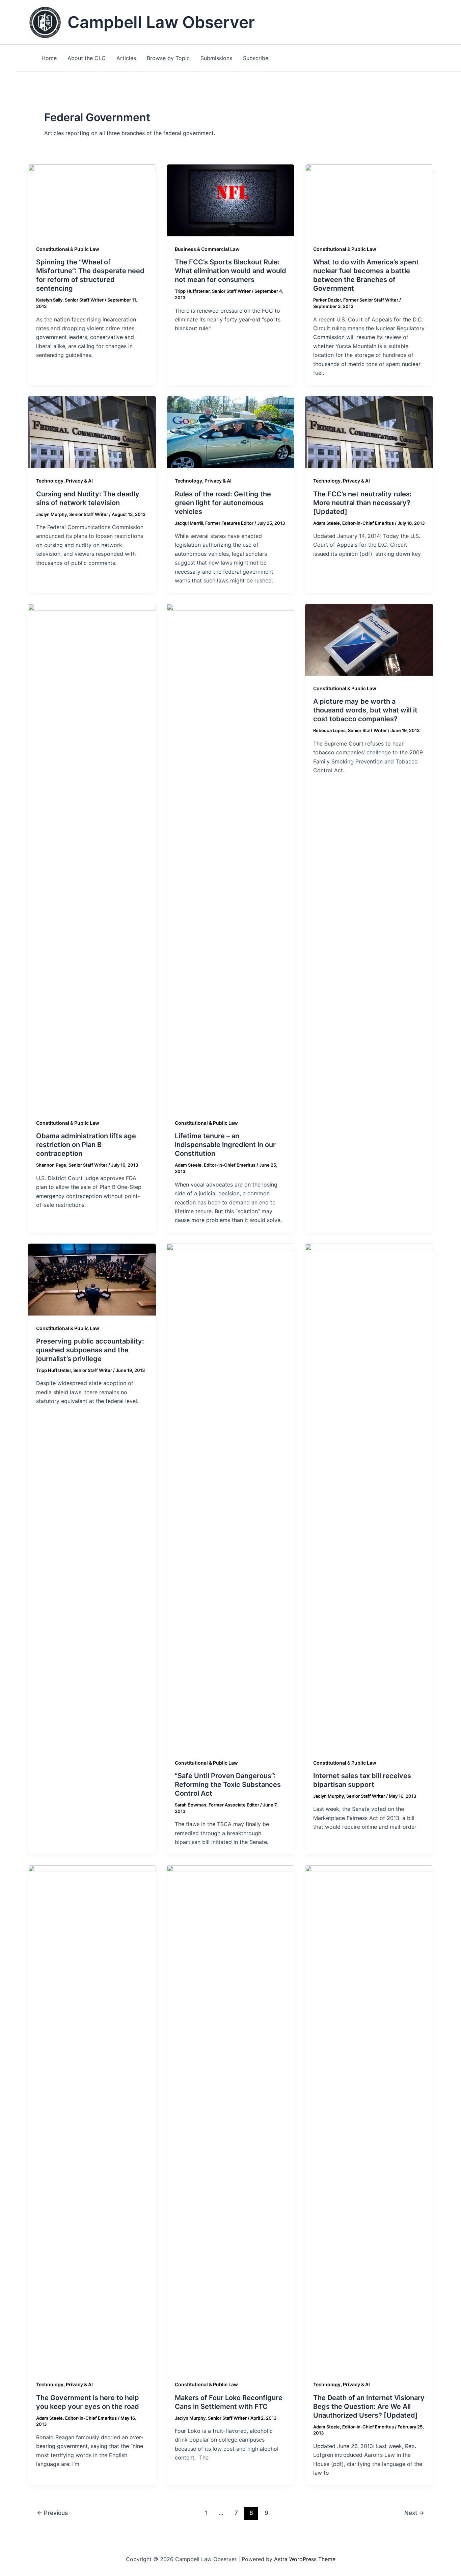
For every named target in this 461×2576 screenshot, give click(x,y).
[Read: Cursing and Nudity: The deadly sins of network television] (92, 432)
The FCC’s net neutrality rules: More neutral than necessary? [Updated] (362, 503)
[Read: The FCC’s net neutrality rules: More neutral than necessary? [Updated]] (369, 432)
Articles (126, 58)
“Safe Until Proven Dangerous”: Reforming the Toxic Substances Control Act (228, 1785)
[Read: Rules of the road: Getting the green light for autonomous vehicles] (231, 432)
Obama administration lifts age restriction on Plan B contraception (86, 1145)
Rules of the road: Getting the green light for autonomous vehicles (223, 503)
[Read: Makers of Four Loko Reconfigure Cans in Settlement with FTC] (231, 2118)
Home (49, 58)
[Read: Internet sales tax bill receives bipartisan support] (369, 1496)
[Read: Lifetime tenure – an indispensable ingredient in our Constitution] (231, 857)
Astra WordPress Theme (305, 2559)
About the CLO (87, 58)
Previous (52, 2513)
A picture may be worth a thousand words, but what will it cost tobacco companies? (365, 710)
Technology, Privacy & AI (64, 481)
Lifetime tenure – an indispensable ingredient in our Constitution (225, 1145)
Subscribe (256, 58)
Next (414, 2513)
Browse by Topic (168, 58)
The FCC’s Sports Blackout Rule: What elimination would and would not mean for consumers (231, 271)
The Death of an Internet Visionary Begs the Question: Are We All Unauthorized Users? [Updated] (369, 2406)
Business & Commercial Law (207, 249)
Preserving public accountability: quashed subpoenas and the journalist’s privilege (90, 1350)
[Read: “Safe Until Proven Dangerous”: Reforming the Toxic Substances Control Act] (231, 1496)
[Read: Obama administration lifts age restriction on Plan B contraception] (92, 857)
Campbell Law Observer (161, 22)
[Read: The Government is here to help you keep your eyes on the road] (92, 2118)
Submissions (216, 58)
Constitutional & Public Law (68, 249)
